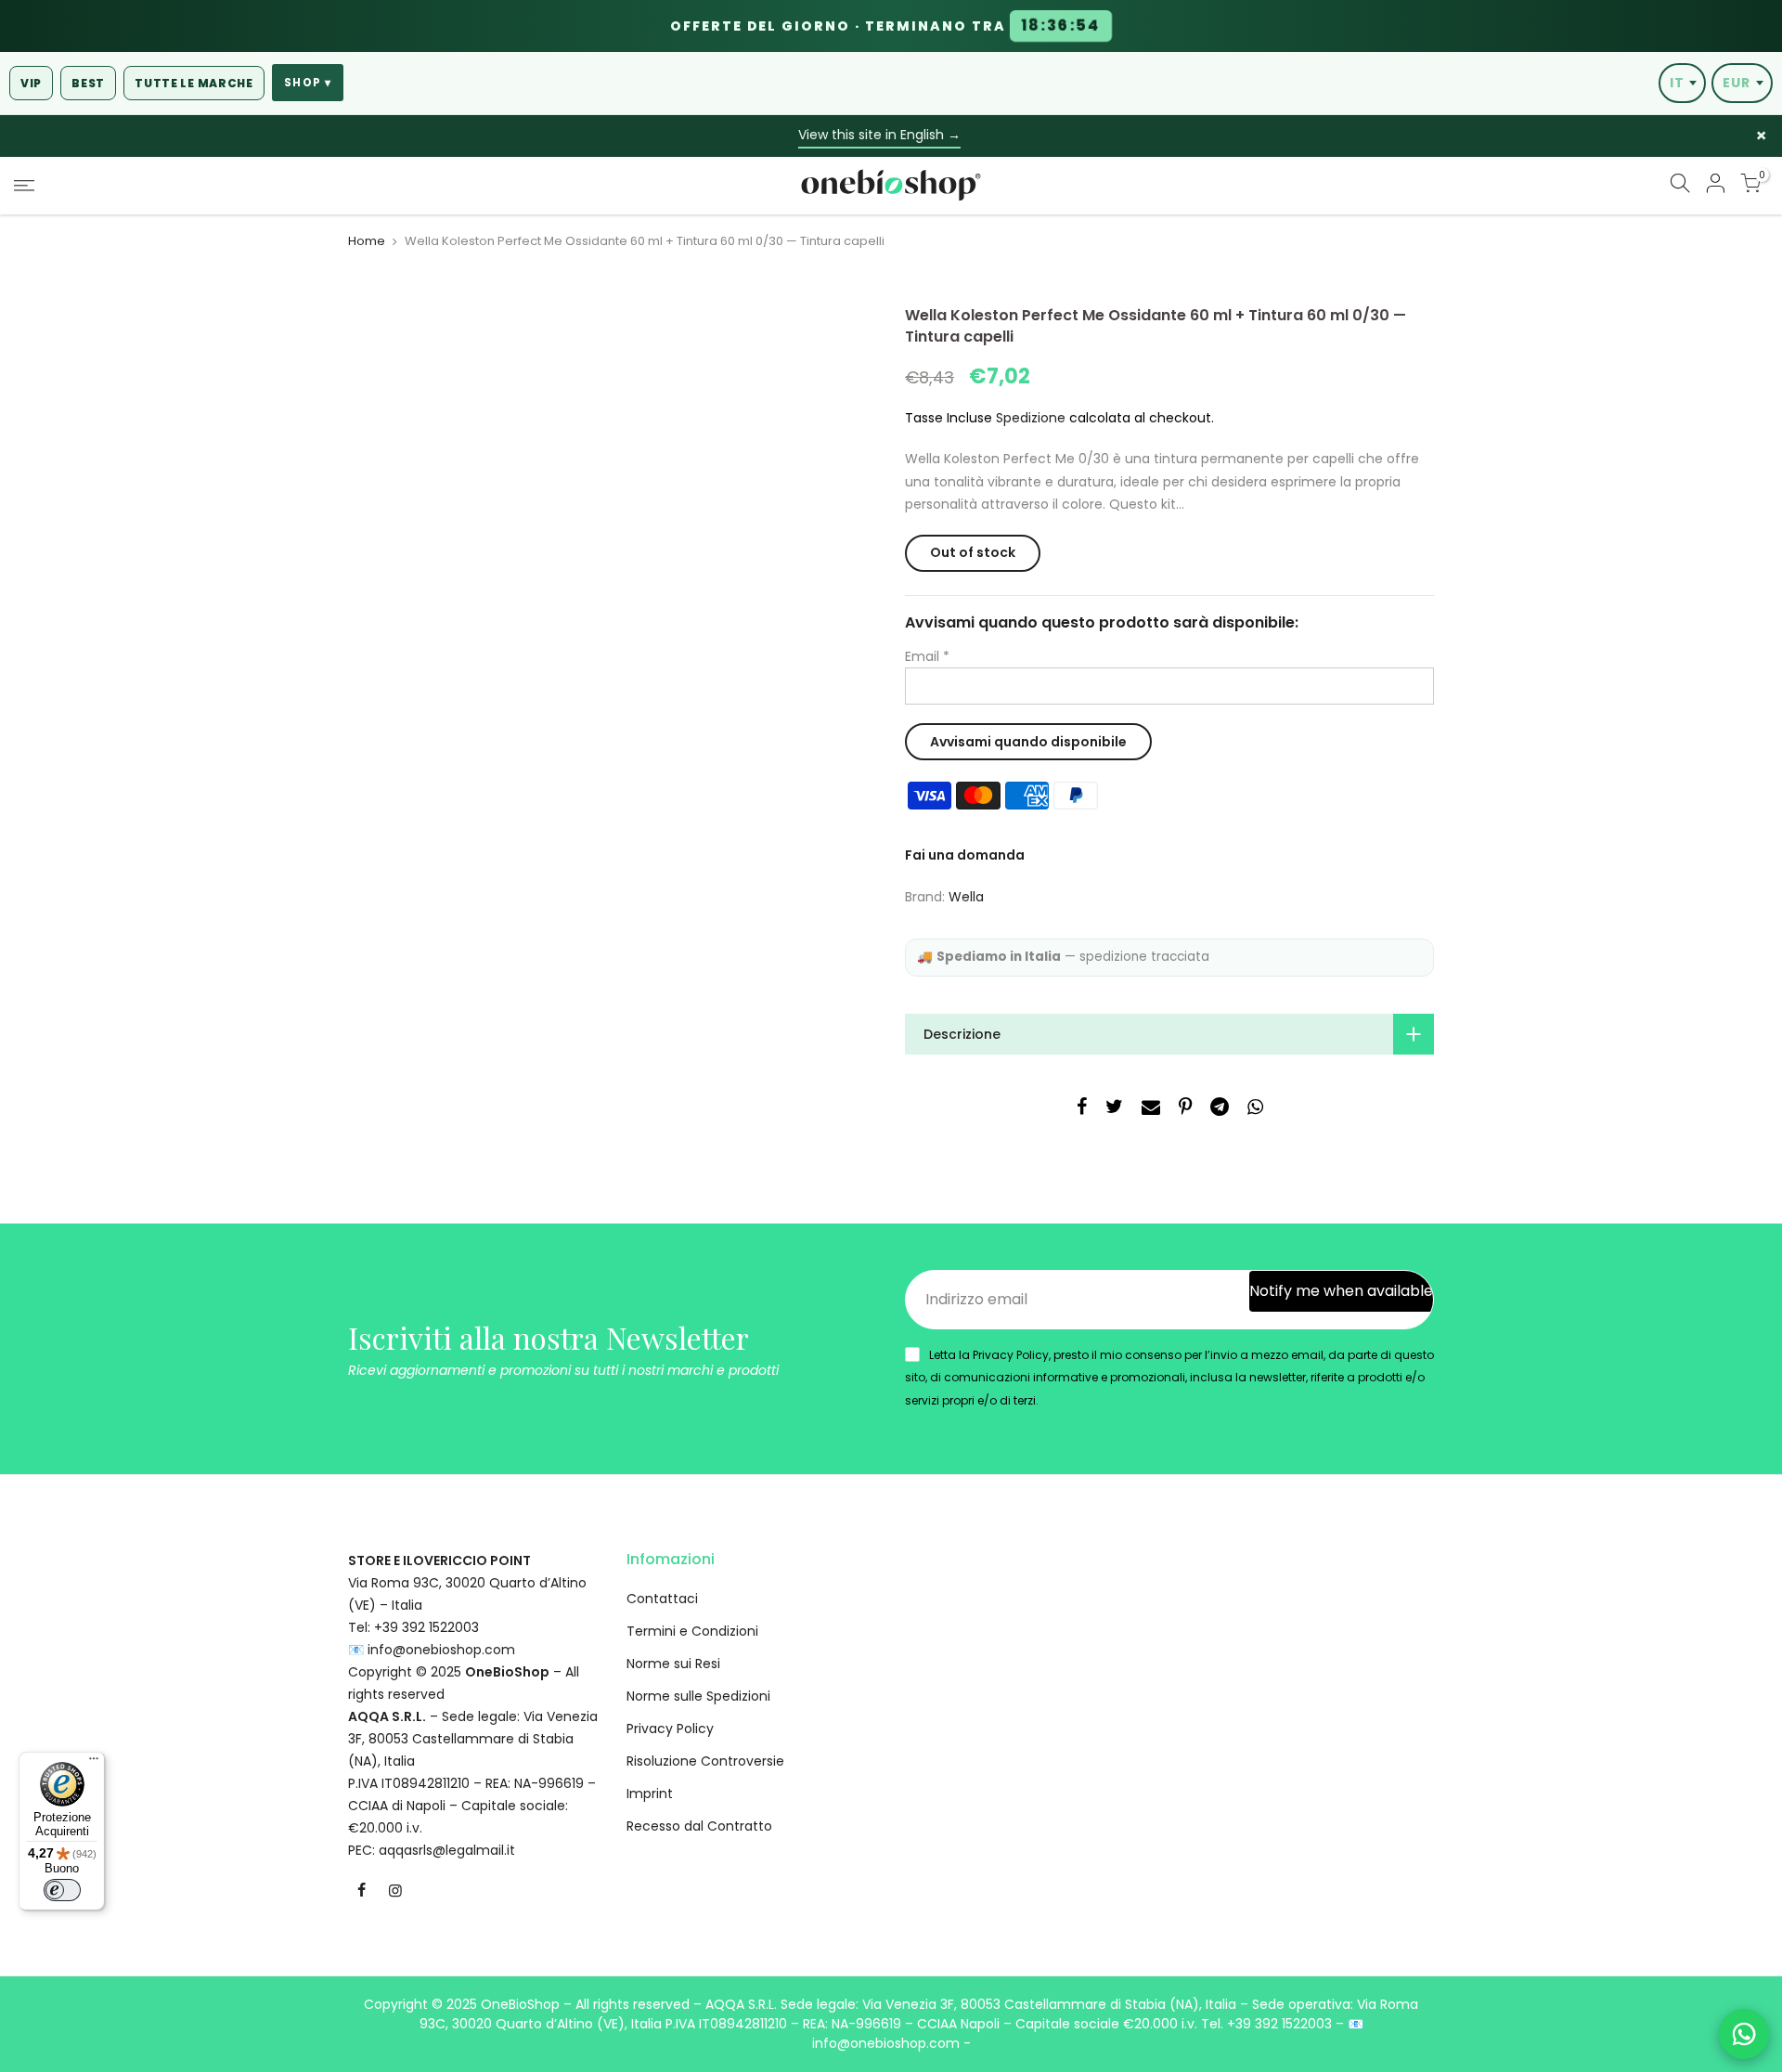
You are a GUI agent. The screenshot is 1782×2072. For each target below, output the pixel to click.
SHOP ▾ (308, 83)
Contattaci (662, 1599)
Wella (966, 897)
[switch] (62, 1890)
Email (927, 656)
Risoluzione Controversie (705, 1761)
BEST (88, 83)
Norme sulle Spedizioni (698, 1696)
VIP (31, 83)
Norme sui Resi (673, 1664)
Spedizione (1031, 418)
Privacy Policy (670, 1729)
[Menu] (94, 1763)
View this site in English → (879, 135)
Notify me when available (1341, 1291)
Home (367, 241)
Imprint (650, 1794)
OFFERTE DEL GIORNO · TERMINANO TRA (886, 26)
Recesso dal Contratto (699, 1826)
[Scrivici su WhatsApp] (1744, 2034)
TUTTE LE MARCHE (194, 83)
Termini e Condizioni (692, 1631)
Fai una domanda (965, 855)
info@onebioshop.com (441, 1650)
